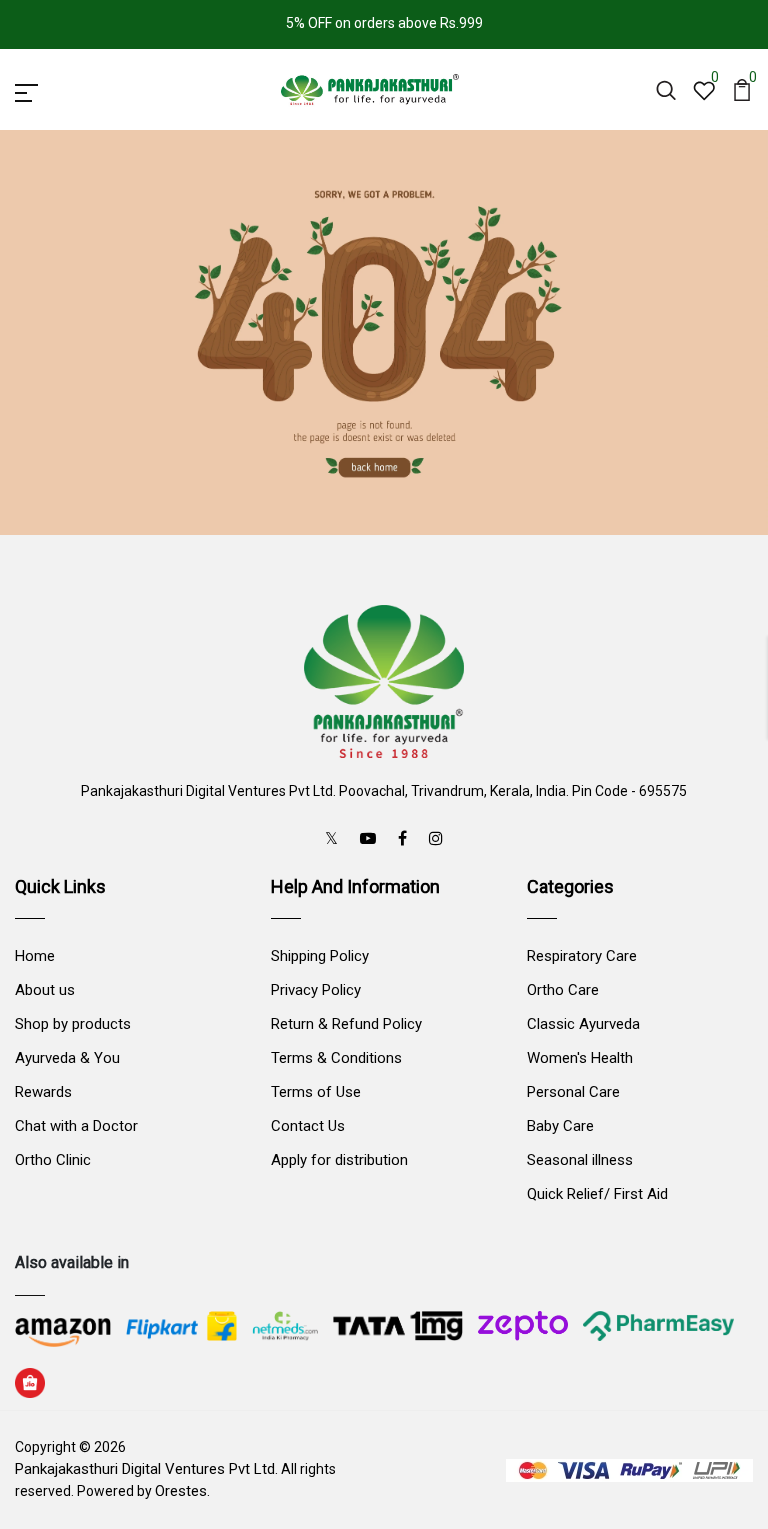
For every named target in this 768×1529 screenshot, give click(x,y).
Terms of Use (316, 1092)
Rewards (43, 1092)
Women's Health (580, 1058)
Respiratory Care (582, 956)
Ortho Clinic (53, 1160)
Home (35, 956)
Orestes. (182, 1491)
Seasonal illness (580, 1160)
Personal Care (573, 1092)
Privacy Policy (316, 990)
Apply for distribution (339, 1160)
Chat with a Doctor (76, 1126)
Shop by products (73, 1024)
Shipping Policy (320, 956)
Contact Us (308, 1126)
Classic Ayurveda (583, 1024)
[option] (384, 332)
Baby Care (560, 1126)
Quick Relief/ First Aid (597, 1194)
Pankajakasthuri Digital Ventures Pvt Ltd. (146, 1469)
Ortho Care (563, 990)
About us (45, 990)
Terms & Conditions (336, 1058)
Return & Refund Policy (346, 1024)
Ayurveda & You (67, 1058)
